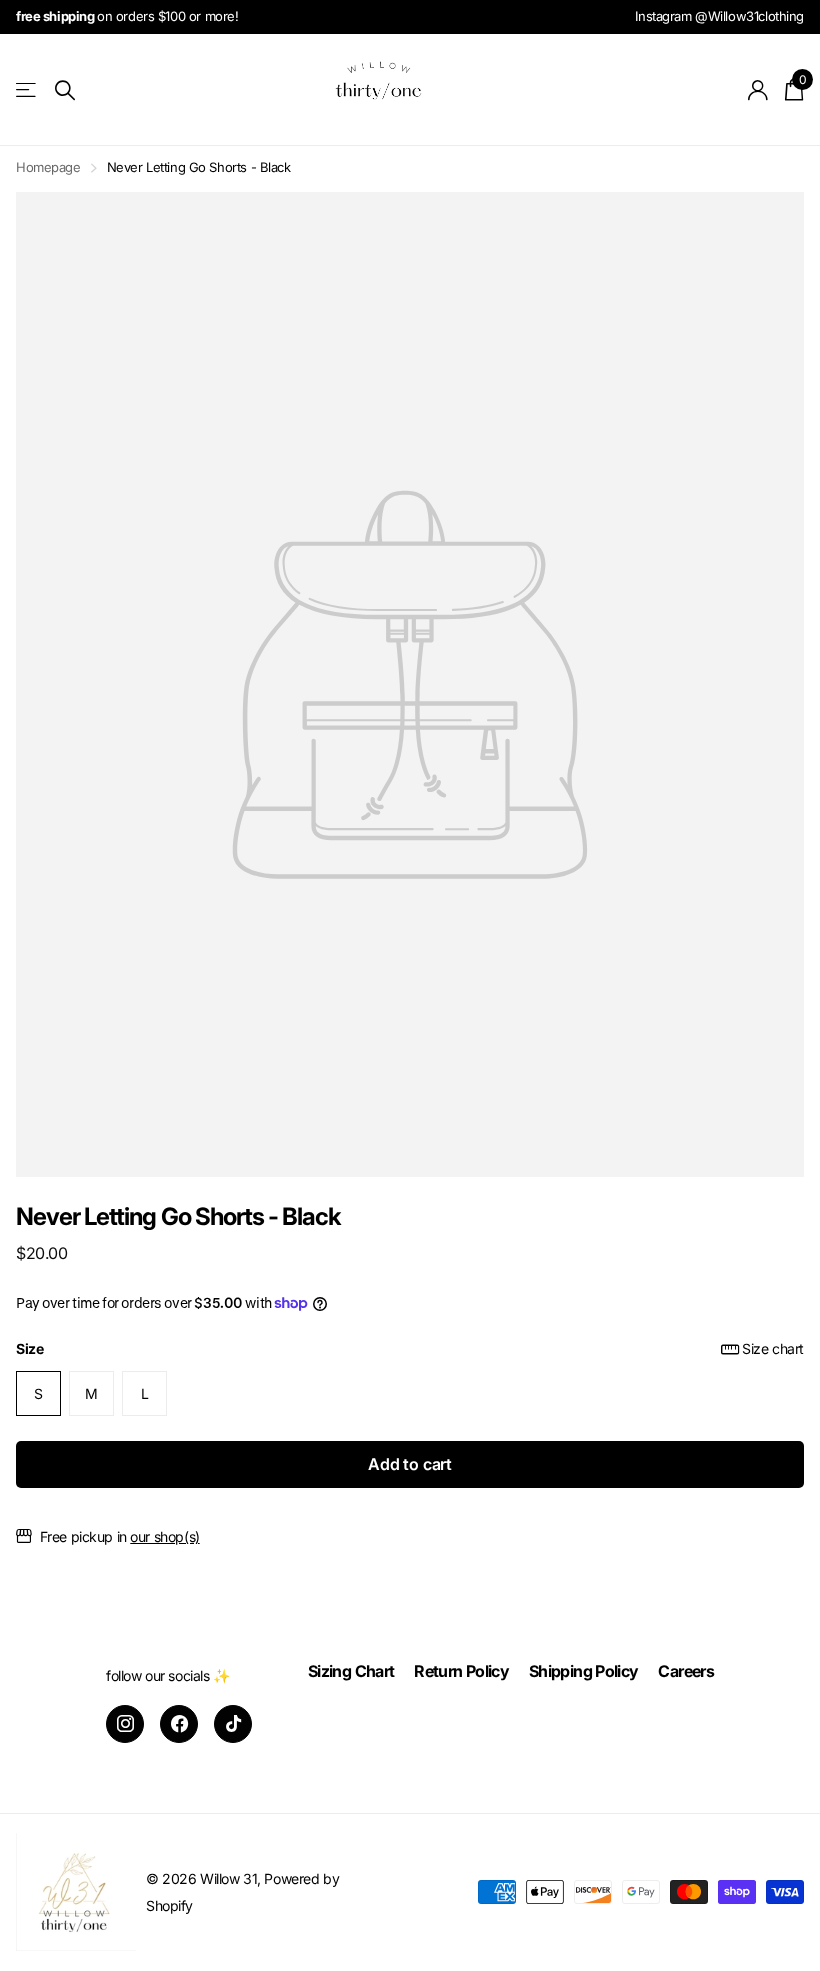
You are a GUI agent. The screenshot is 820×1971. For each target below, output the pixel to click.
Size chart (773, 1348)
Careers (686, 1671)
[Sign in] (758, 90)
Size (410, 1348)
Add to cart (410, 1464)
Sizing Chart (351, 1671)
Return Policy (461, 1671)
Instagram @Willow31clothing (719, 16)
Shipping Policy (583, 1671)
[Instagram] (125, 1724)
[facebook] (179, 1724)
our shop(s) (164, 1536)
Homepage (48, 167)
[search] (65, 90)
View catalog (27, 90)
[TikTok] (233, 1724)
